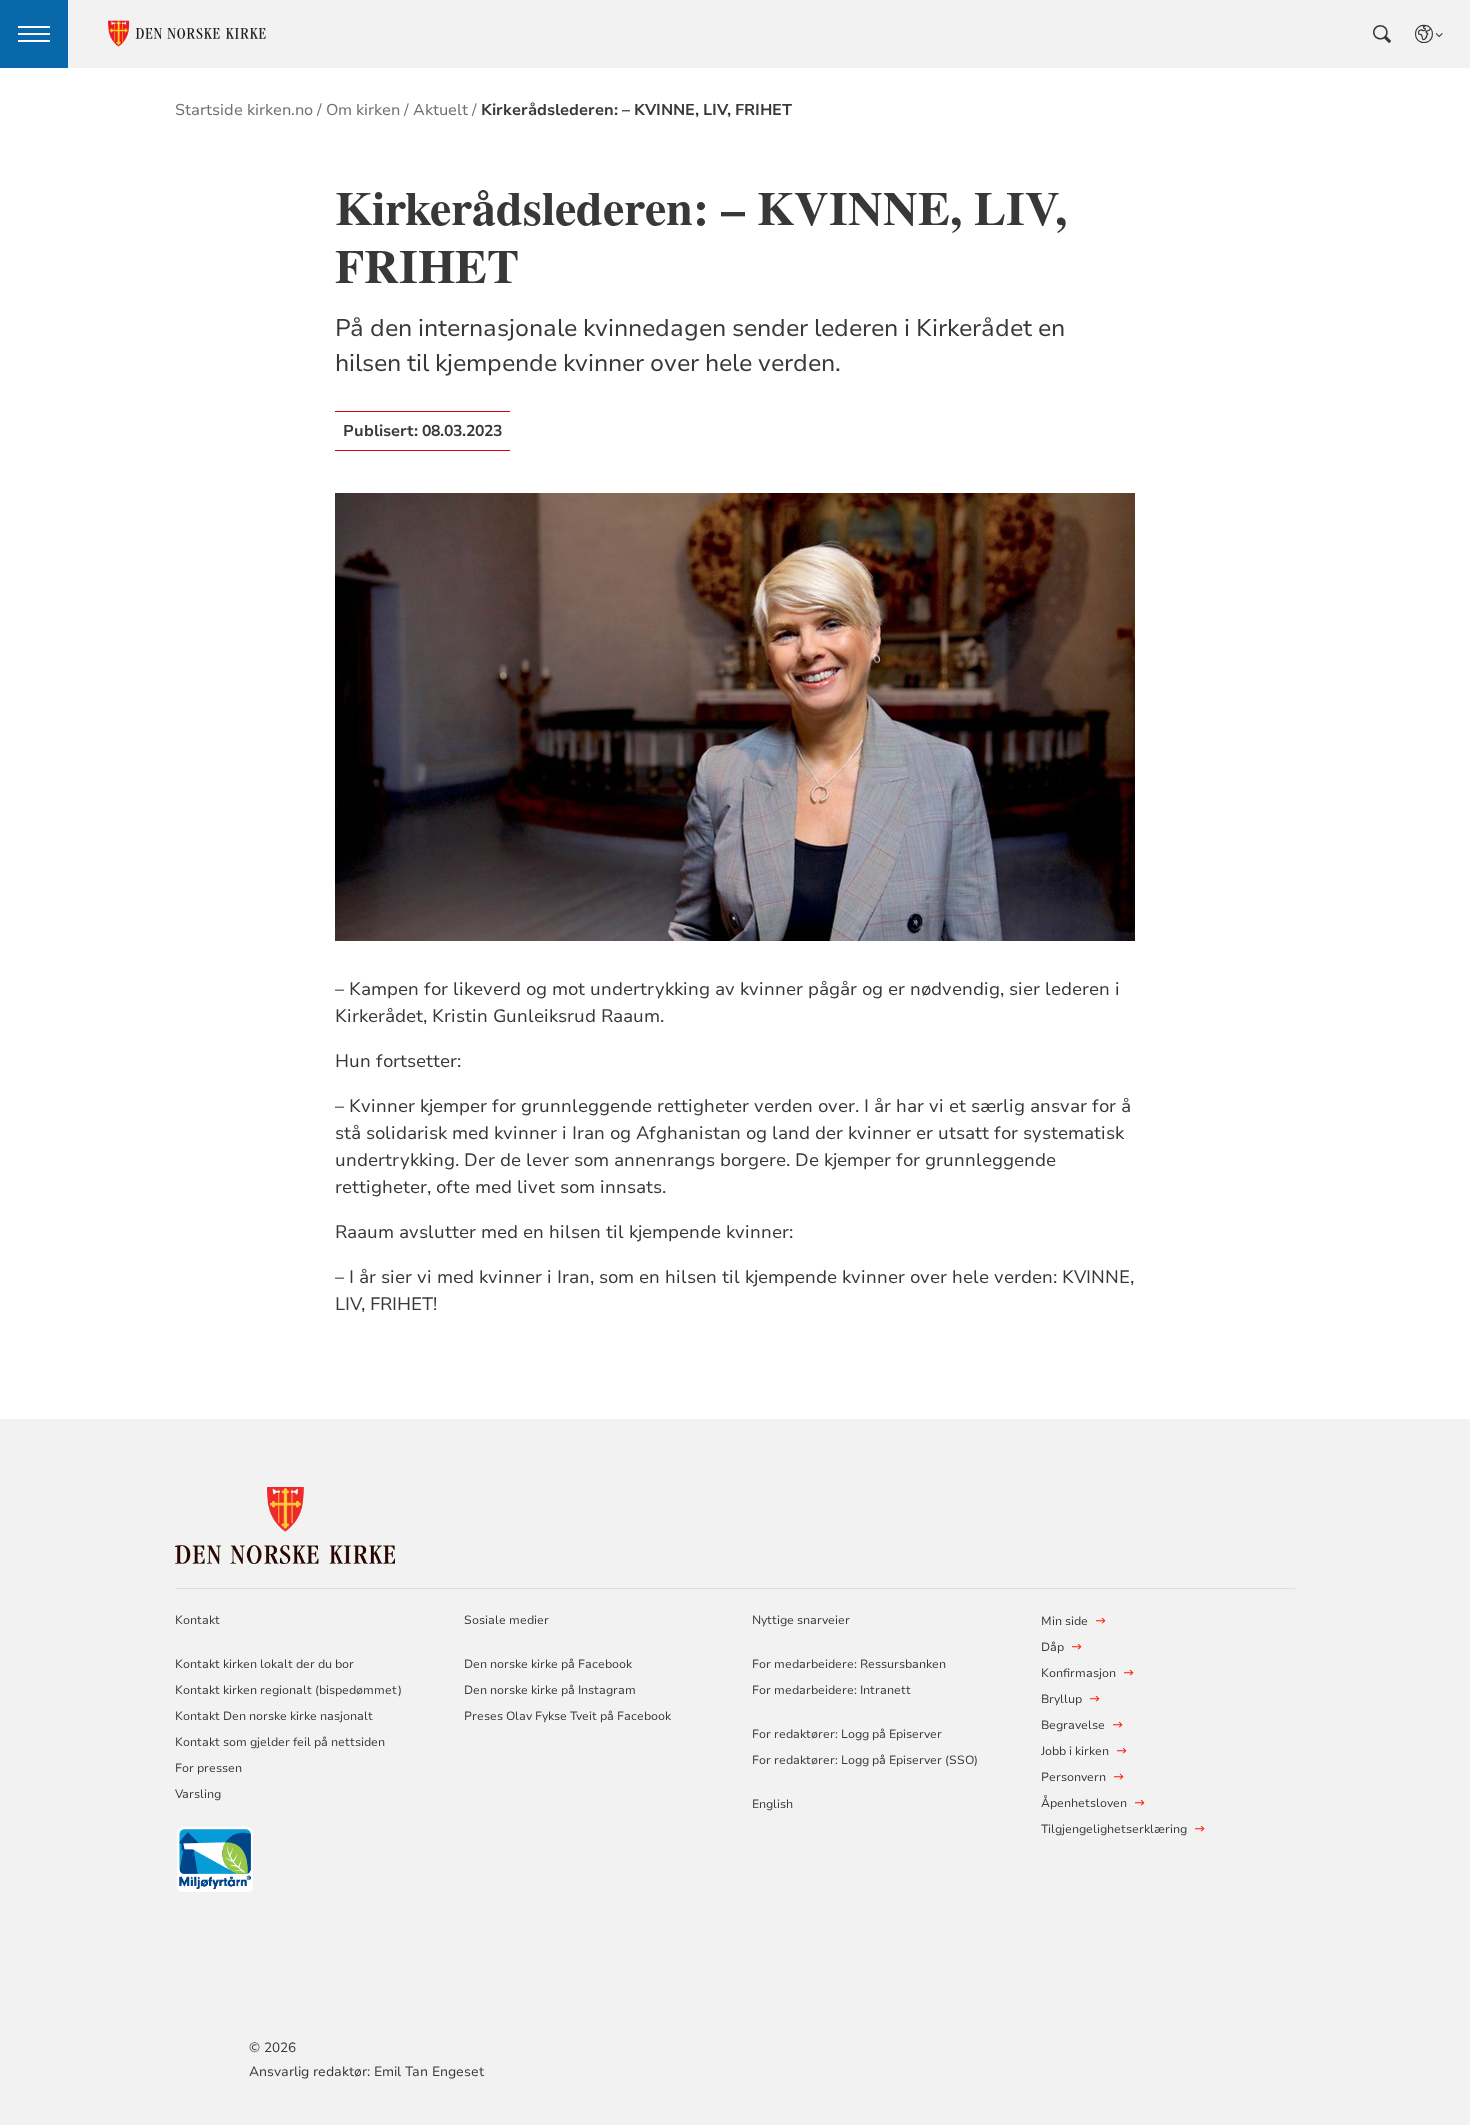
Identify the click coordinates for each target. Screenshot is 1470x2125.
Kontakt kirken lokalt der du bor (266, 1664)
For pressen (208, 1768)
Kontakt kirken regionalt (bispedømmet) (288, 1690)
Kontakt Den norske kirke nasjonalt (274, 1716)
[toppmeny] (34, 34)
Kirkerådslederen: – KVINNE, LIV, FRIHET (636, 110)
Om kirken (363, 110)
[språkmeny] (1430, 34)
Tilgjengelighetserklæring (1114, 1829)
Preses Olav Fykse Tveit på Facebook (567, 1716)
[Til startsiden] (285, 1522)
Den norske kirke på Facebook (548, 1664)
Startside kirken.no (244, 110)
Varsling (198, 1794)
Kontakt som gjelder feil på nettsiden (280, 1742)
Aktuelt (440, 110)
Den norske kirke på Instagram (550, 1690)
